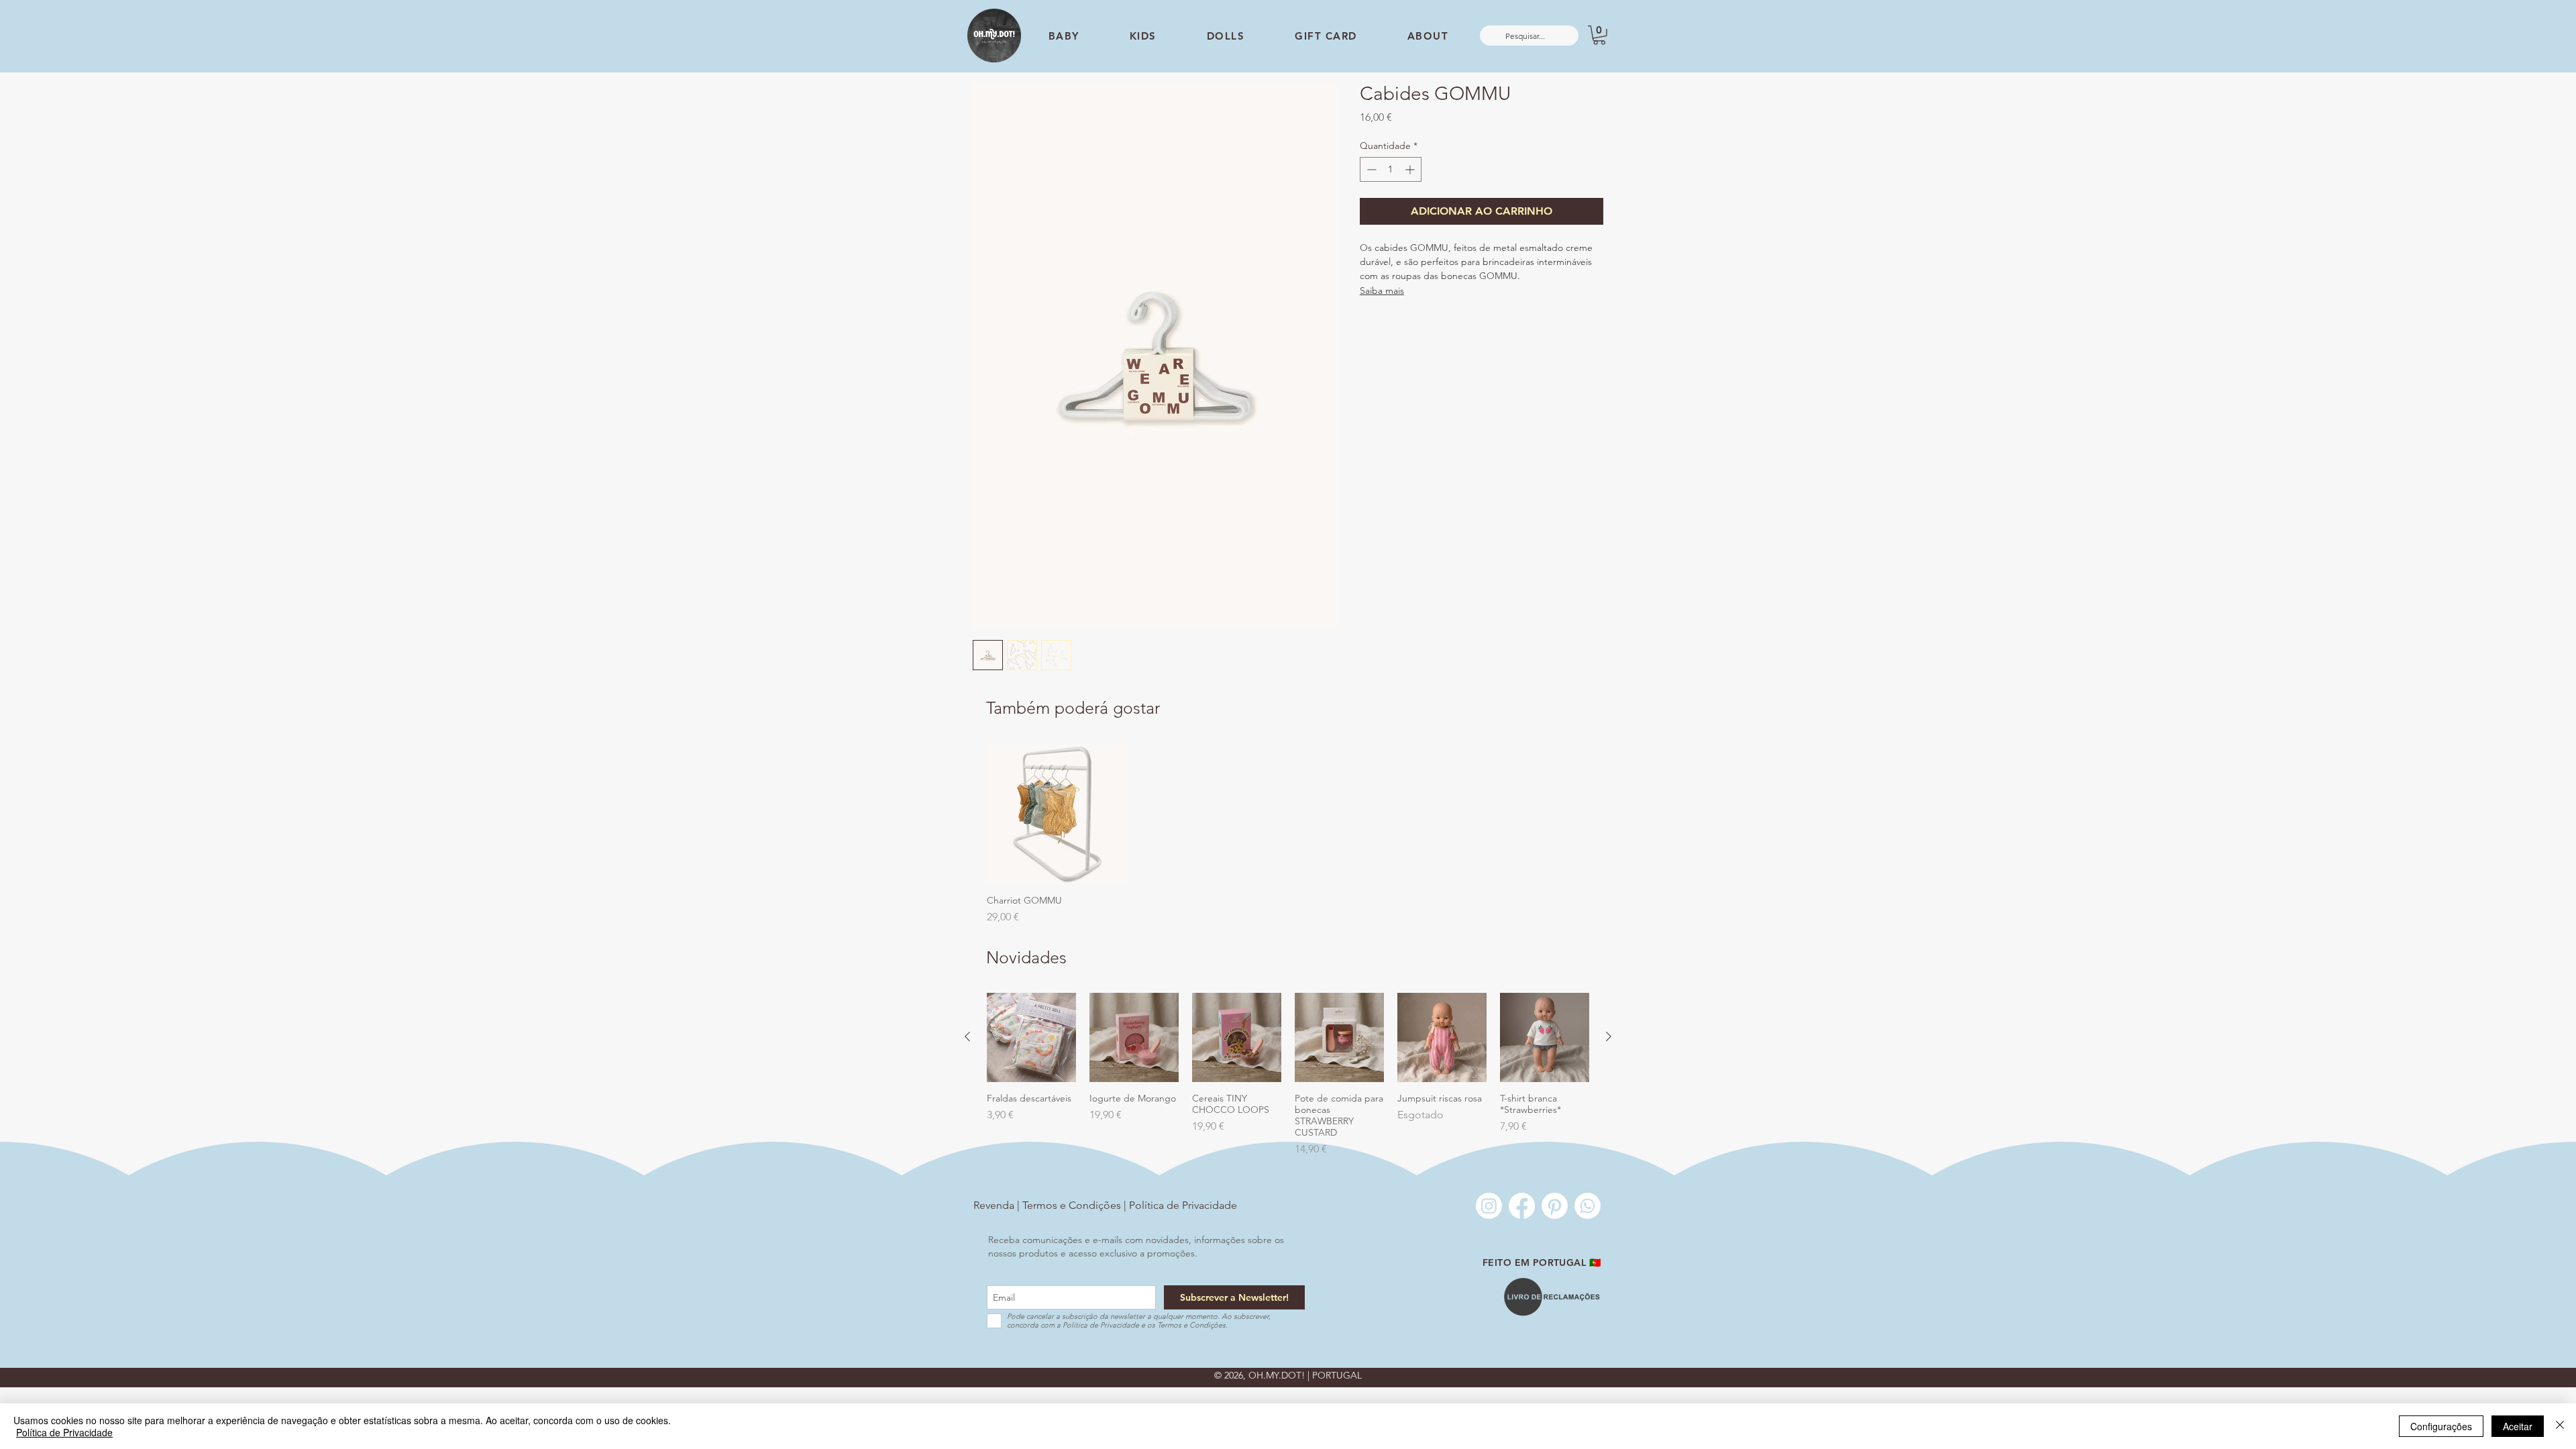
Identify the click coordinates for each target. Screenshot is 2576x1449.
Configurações (2441, 1426)
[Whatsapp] (1588, 1206)
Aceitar (2518, 1426)
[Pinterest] (1555, 1206)
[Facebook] (1522, 1206)
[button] (1599, 35)
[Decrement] (1370, 169)
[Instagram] (1489, 1206)
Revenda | (998, 1205)
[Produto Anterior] (967, 1036)
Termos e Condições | (1076, 1205)
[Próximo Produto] (1609, 1036)
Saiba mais (1382, 290)
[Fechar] (2560, 1426)
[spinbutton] (1391, 169)
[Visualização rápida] (1057, 814)
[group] (1288, 834)
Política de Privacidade (1183, 1205)
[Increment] (1411, 169)
